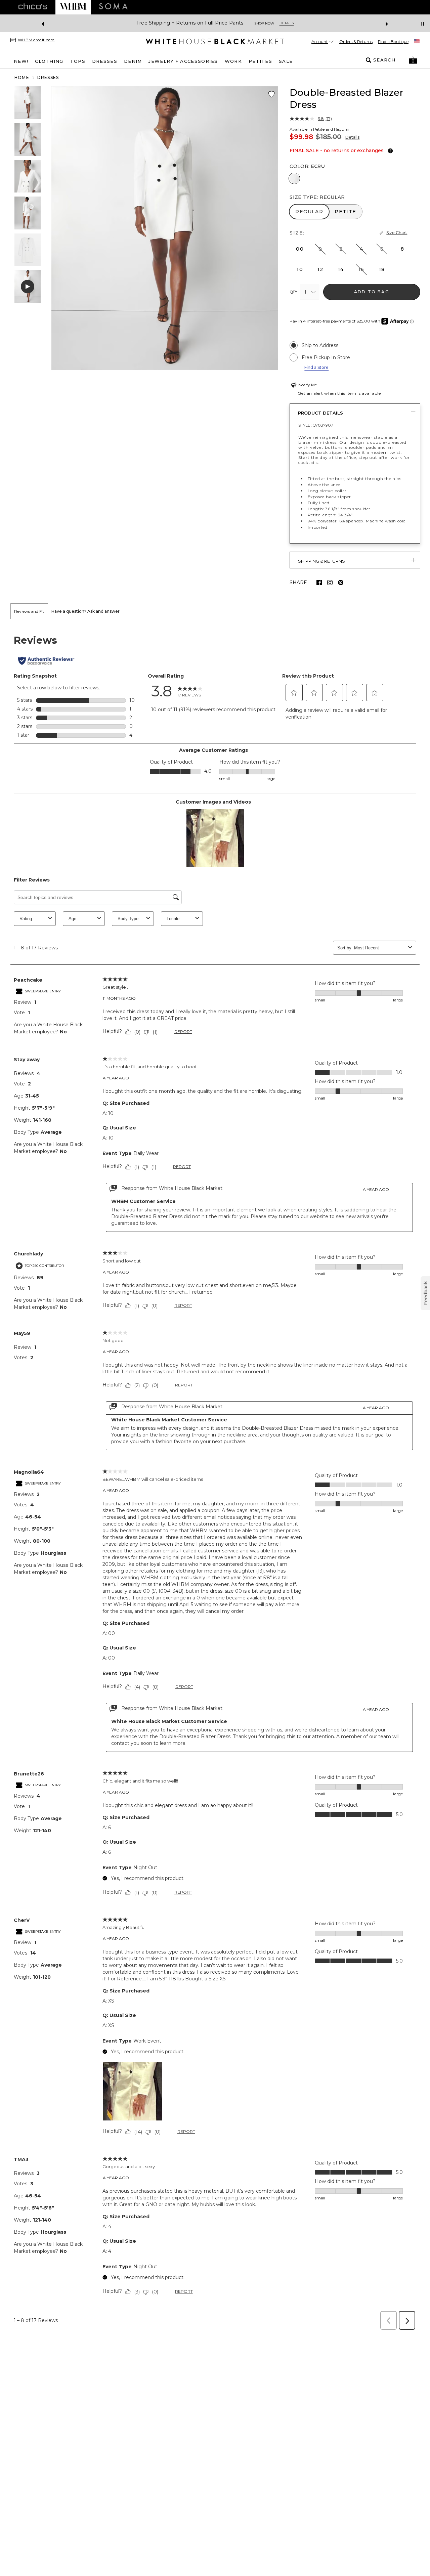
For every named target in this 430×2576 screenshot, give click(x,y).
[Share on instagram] (330, 583)
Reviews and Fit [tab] (29, 611)
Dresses (48, 77)
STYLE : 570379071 (316, 425)
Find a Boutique (393, 41)
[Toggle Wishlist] (271, 94)
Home (22, 77)
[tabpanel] (215, 1476)
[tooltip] (389, 151)
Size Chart (397, 233)
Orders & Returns (356, 41)
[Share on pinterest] (341, 583)
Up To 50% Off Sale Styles (190, 23)
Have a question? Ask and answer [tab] (85, 611)
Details (352, 137)
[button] (413, 60)
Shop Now (242, 23)
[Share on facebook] (319, 583)
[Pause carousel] (423, 24)
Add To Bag (372, 292)
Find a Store (316, 367)
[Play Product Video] (28, 287)
